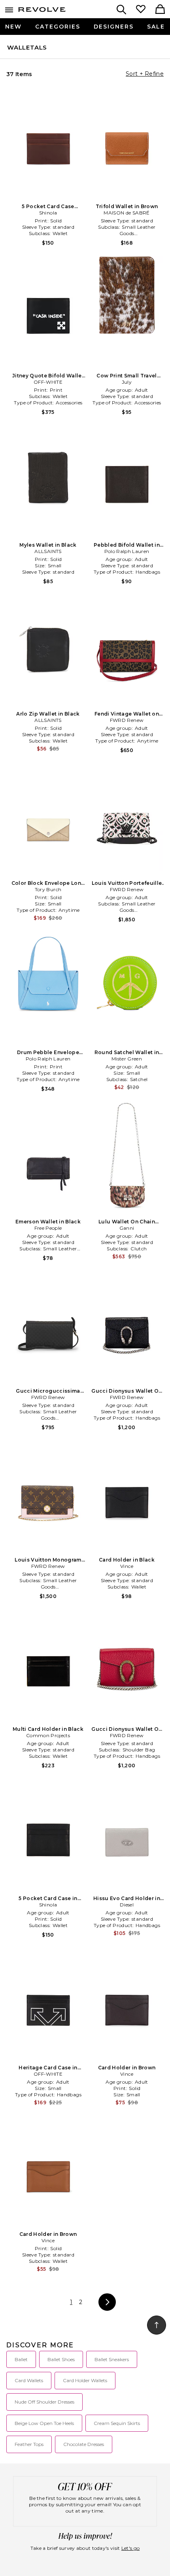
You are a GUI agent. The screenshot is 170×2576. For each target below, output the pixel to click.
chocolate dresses (84, 2444)
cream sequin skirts (117, 2423)
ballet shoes (61, 2359)
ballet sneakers (112, 2359)
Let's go (130, 2548)
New (13, 27)
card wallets (29, 2380)
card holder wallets (85, 2380)
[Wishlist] (141, 10)
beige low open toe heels (44, 2423)
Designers (114, 27)
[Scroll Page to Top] (157, 2325)
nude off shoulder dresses (44, 2402)
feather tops (29, 2444)
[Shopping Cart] (160, 10)
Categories (58, 27)
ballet (21, 2359)
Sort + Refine (145, 74)
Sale (156, 27)
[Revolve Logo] (42, 11)
